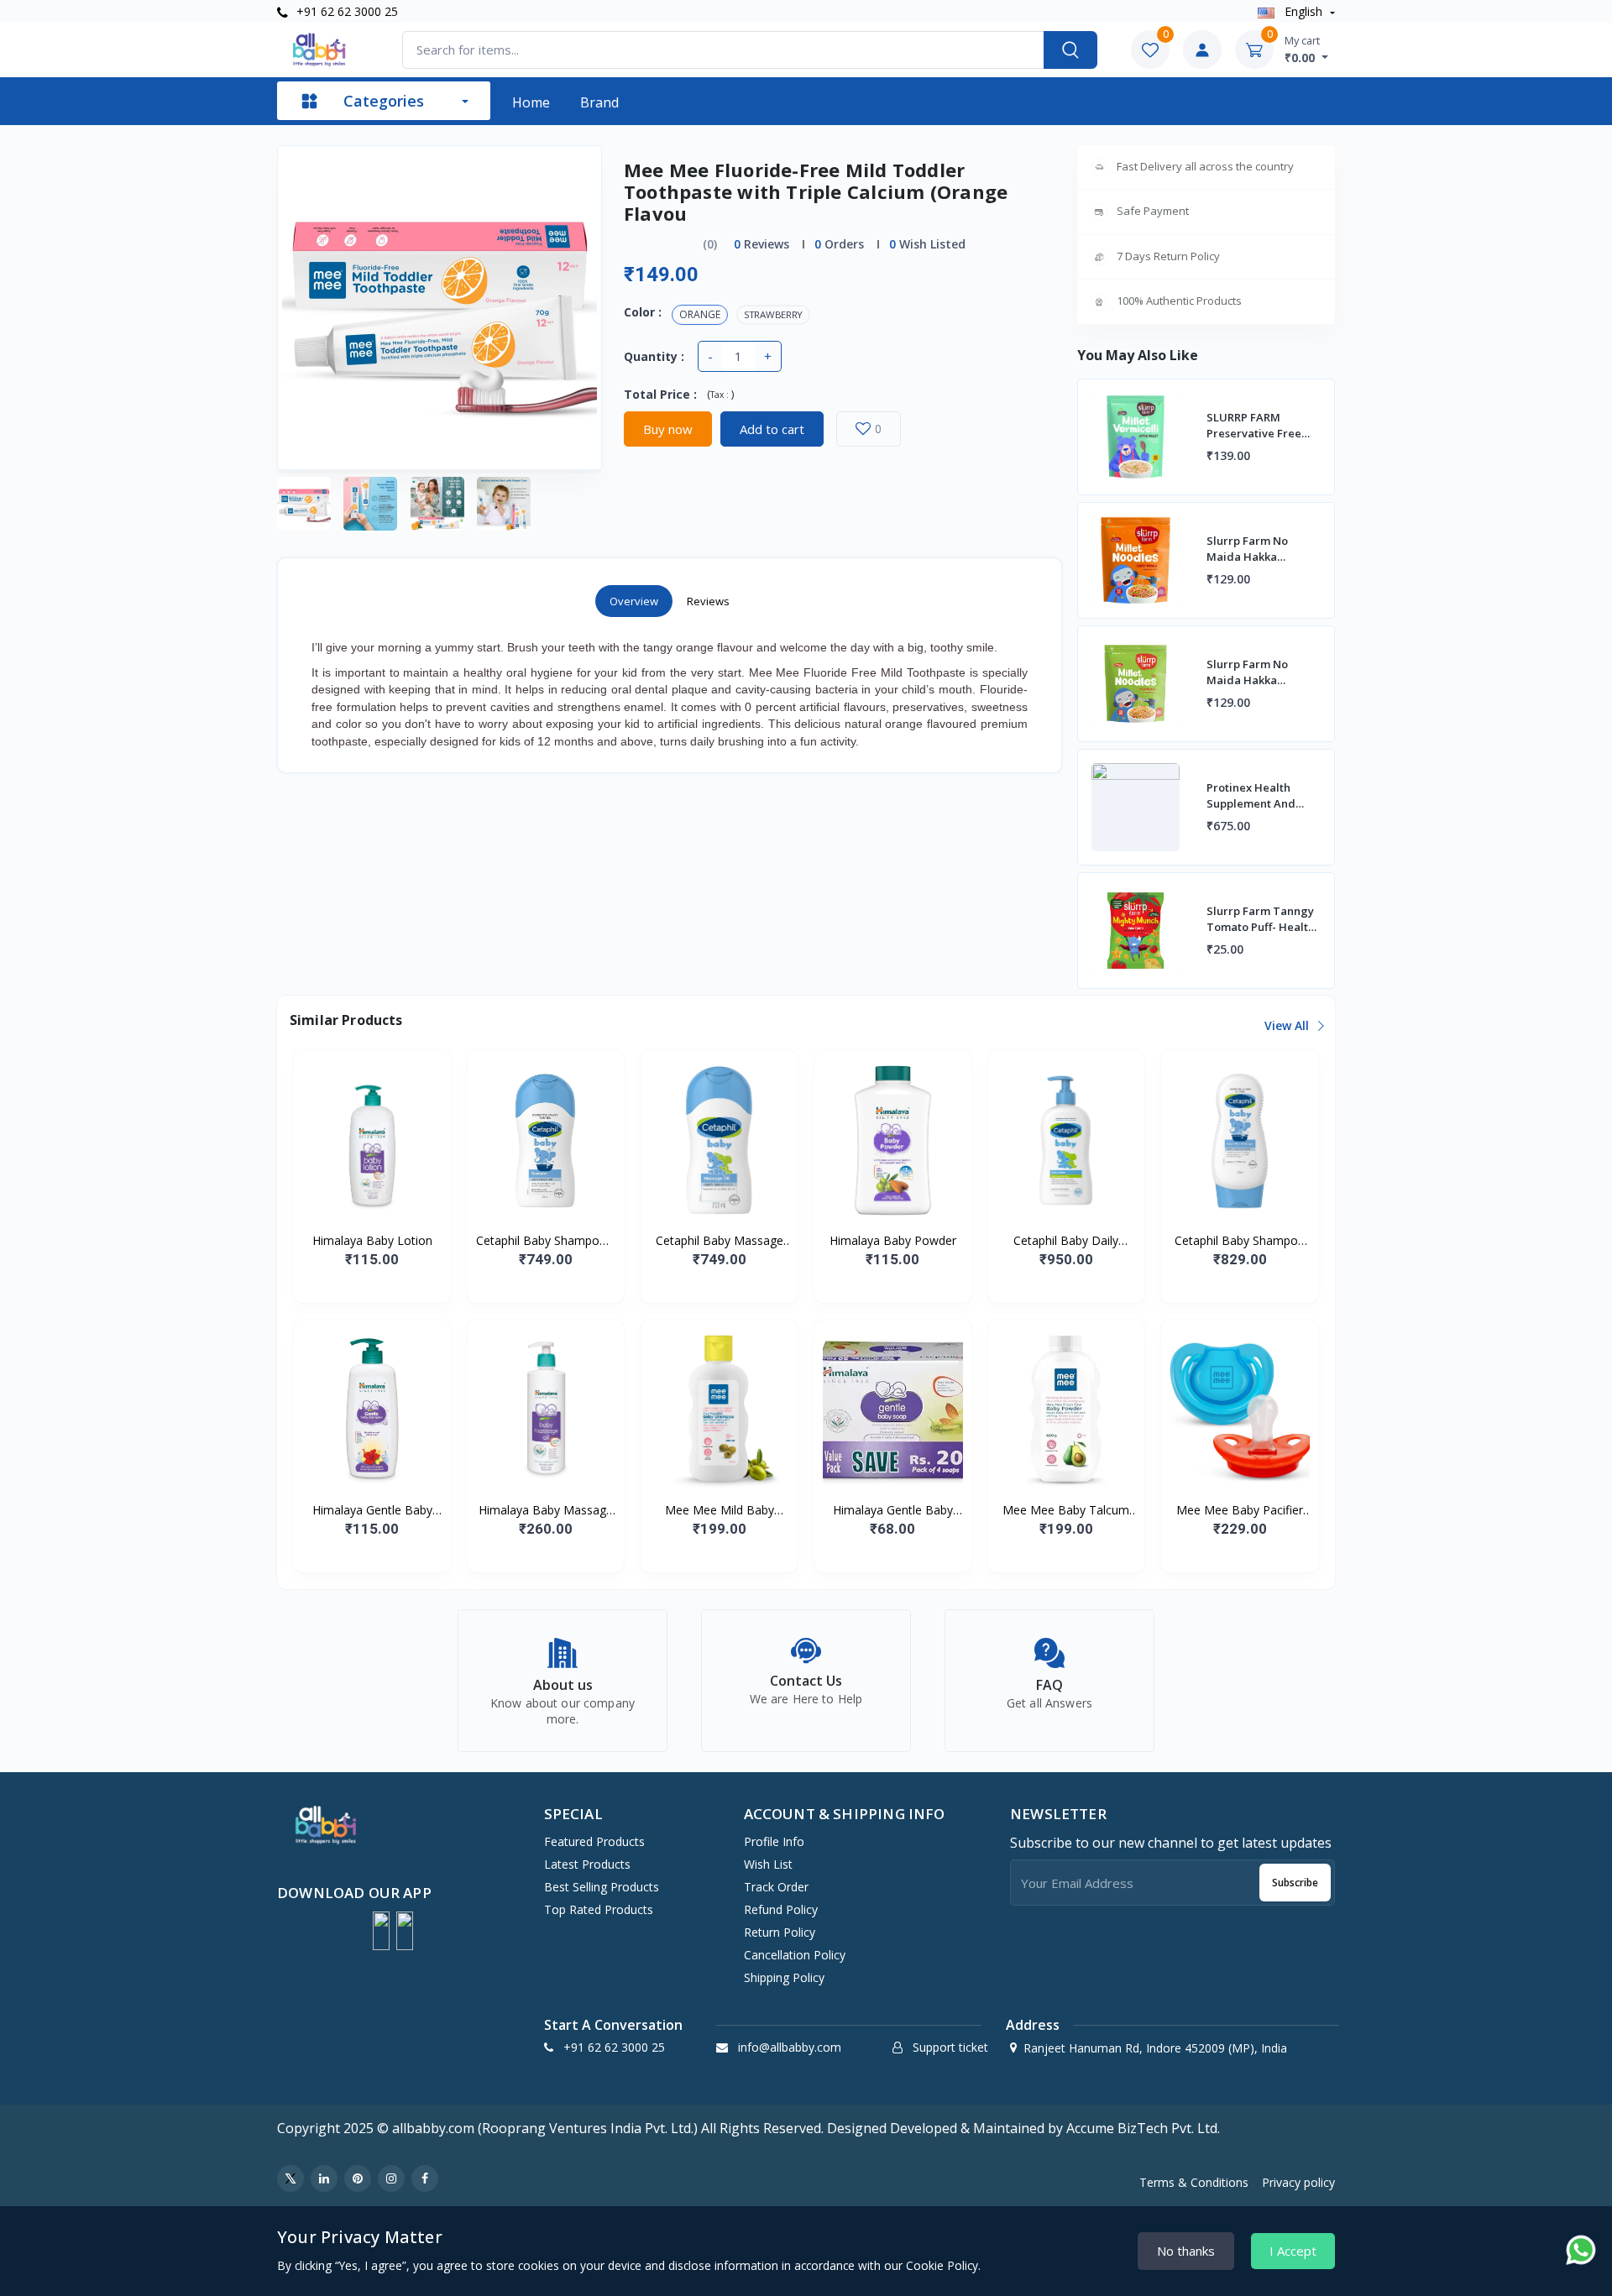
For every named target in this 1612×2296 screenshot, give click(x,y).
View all (1288, 1025)
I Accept (1293, 2251)
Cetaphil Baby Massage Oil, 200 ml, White (720, 1241)
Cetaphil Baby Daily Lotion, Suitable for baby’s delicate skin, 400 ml (1066, 1241)
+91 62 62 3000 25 (345, 11)
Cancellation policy (795, 1955)
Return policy (780, 1932)
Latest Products (587, 1864)
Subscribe (1295, 1883)
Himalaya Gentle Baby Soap (893, 1510)
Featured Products (594, 1841)
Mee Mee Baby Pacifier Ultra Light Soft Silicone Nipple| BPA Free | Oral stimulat (1240, 1510)
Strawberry (773, 315)
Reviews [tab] (708, 601)
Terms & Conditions (1194, 2182)
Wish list (768, 1864)
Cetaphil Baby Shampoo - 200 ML (545, 1241)
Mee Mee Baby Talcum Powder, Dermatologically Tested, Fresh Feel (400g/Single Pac (1066, 1510)
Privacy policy (1298, 2182)
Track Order (776, 1887)
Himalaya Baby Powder (893, 1240)
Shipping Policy (784, 1977)
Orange (700, 314)
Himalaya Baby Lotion (372, 1240)
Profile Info (774, 1841)
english (1303, 11)
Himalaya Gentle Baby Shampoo (372, 1510)
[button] (381, 1931)
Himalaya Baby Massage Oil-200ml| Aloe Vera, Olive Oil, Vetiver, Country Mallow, (546, 1510)
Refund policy (781, 1909)
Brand (599, 102)
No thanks (1186, 2251)
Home (531, 102)
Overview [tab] (634, 601)
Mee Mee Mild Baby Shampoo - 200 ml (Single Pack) (720, 1510)
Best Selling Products (602, 1887)
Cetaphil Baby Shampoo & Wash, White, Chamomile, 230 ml (1240, 1241)
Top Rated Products (599, 1909)
